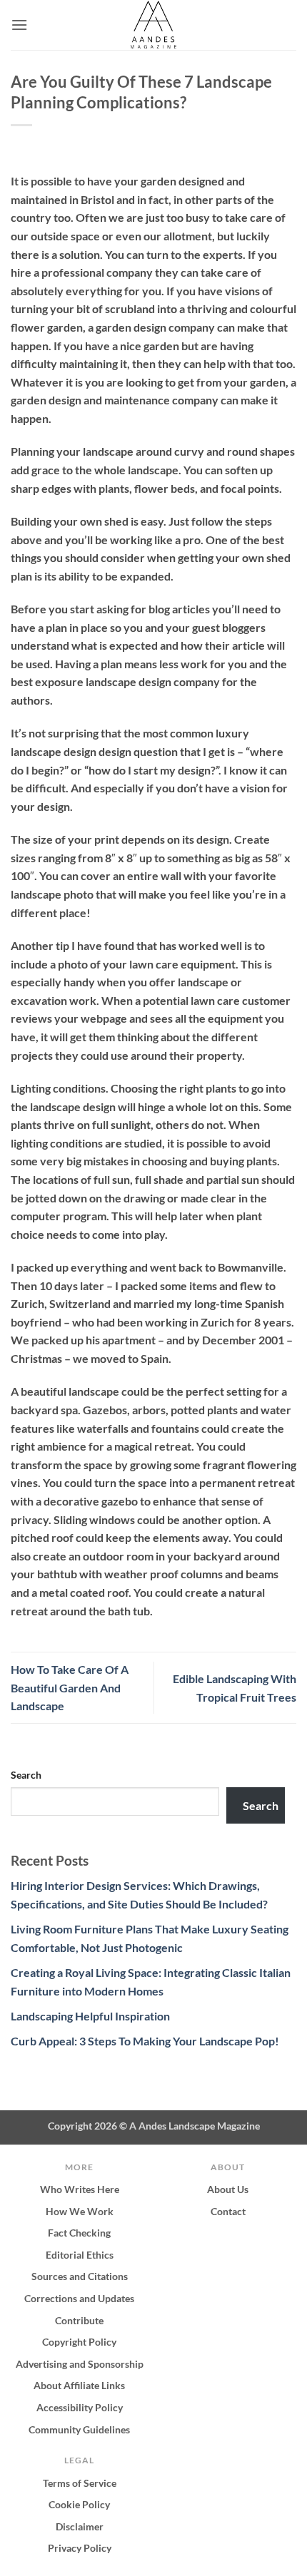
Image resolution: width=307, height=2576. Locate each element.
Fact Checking (79, 2233)
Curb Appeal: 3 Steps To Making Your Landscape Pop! (145, 2041)
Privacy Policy (80, 2548)
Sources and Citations (80, 2276)
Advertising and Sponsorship (80, 2364)
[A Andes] (154, 25)
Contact (228, 2211)
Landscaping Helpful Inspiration (90, 2016)
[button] (19, 25)
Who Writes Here (80, 2189)
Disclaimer (80, 2526)
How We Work (80, 2211)
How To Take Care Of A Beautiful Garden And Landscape (70, 1687)
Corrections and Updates (79, 2298)
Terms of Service (80, 2483)
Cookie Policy (79, 2504)
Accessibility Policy (80, 2407)
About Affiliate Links (79, 2385)
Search (26, 1775)
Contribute (79, 2320)
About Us (228, 2189)
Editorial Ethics (80, 2255)
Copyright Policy (79, 2342)
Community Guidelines (79, 2429)
